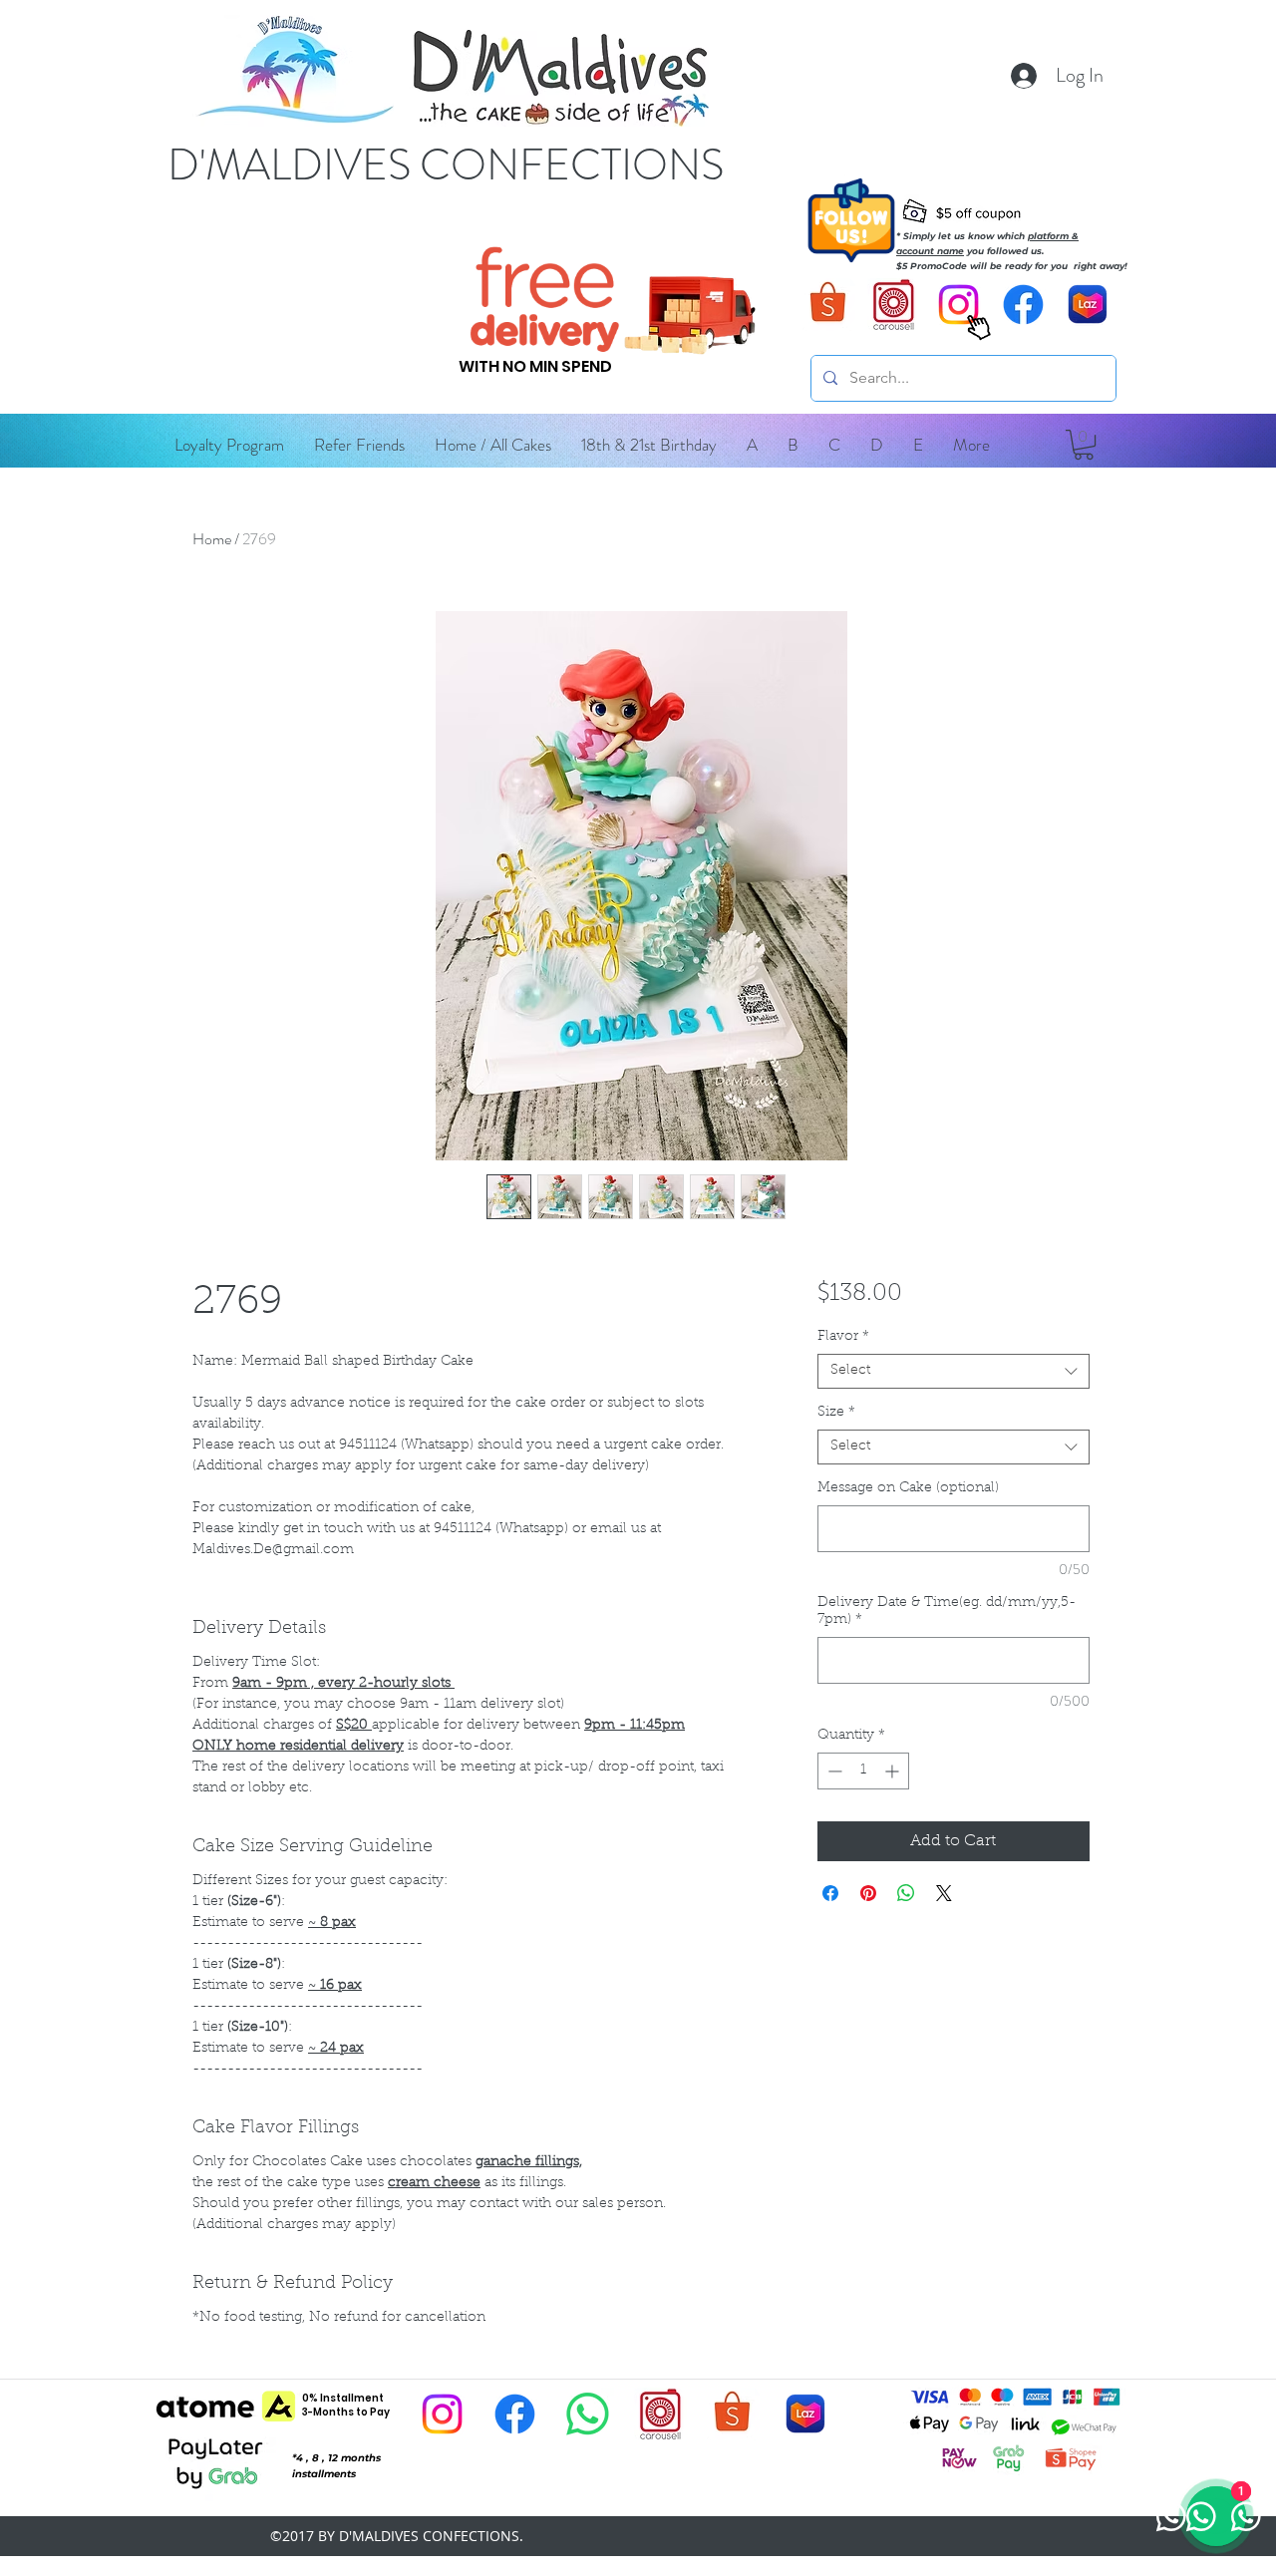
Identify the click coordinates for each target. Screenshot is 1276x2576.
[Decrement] (833, 1771)
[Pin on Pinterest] (868, 1893)
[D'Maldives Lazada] (1088, 305)
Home (212, 539)
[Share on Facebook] (830, 1893)
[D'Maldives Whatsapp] (588, 2414)
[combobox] (954, 1371)
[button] (752, 445)
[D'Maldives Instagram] (442, 2414)
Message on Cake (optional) (908, 1488)
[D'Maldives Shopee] (829, 305)
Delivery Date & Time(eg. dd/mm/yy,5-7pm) (947, 1611)
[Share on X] (944, 1893)
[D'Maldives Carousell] (894, 305)
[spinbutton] (863, 1771)
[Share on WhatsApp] (906, 1893)
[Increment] (894, 1771)
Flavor (843, 1337)
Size (836, 1413)
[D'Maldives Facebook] (1023, 305)
